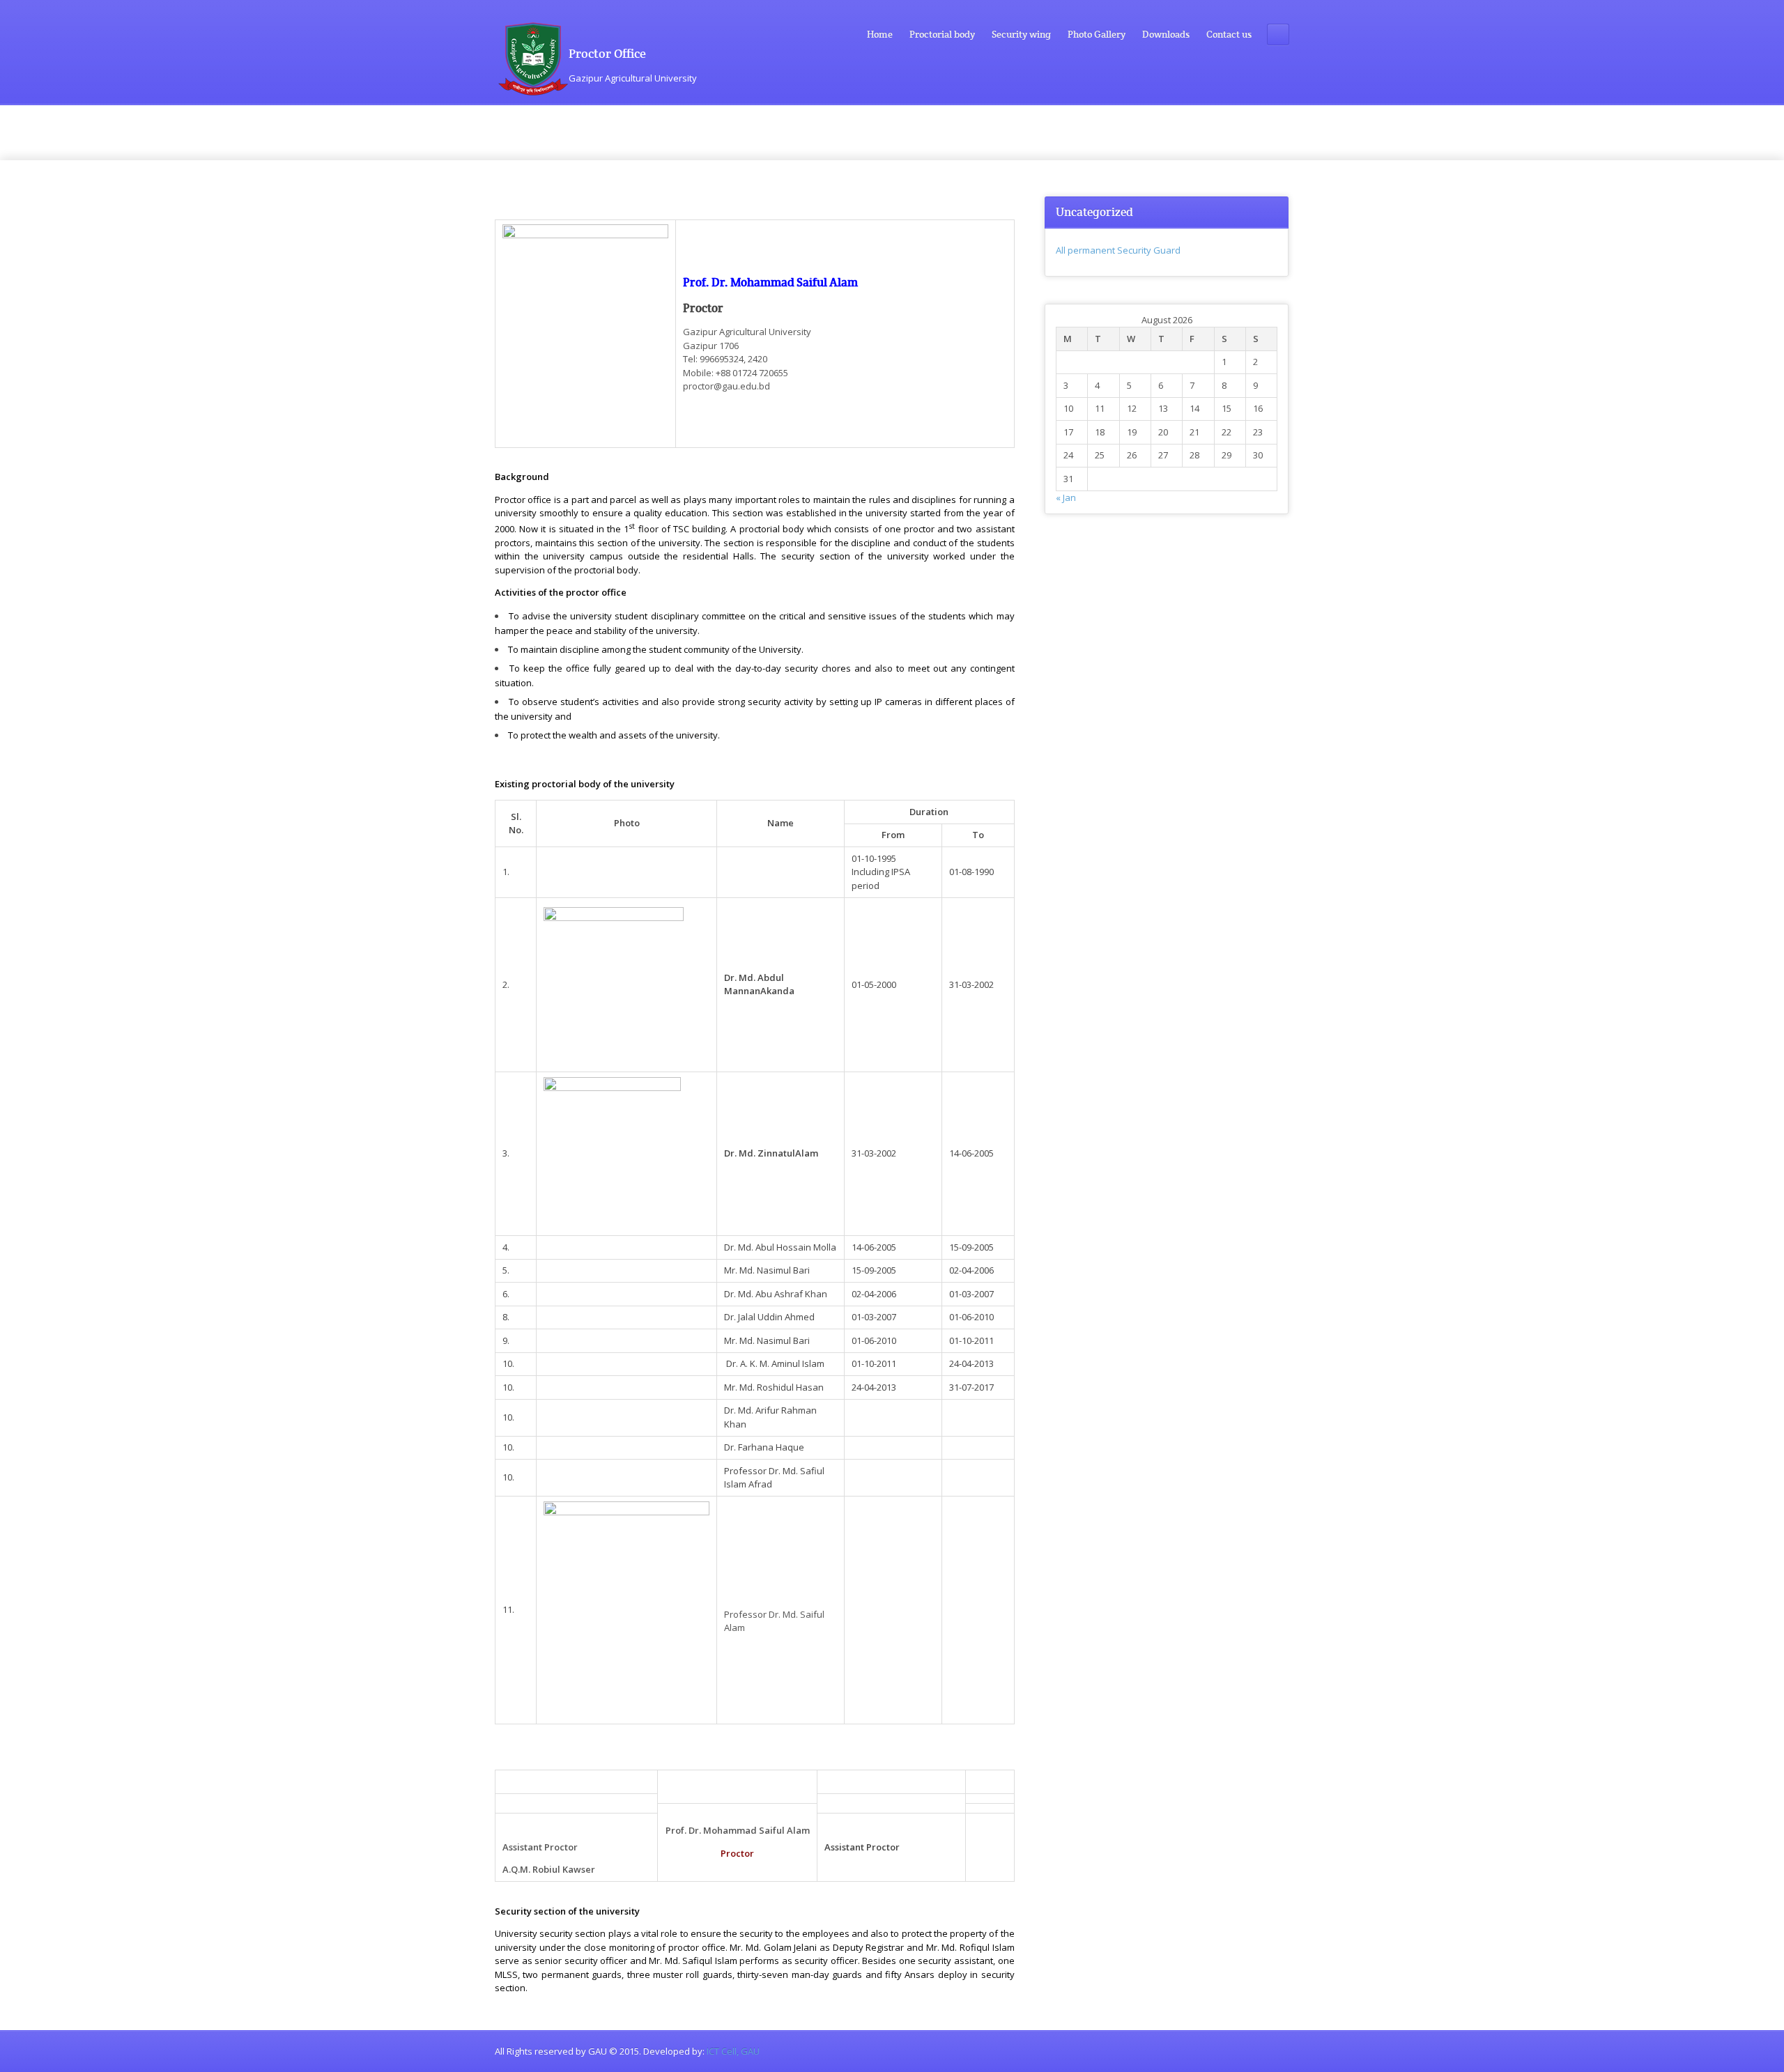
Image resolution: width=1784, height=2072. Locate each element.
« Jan (1066, 497)
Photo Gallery (1097, 34)
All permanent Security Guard (1118, 250)
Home (880, 34)
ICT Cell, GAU (733, 2051)
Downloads (1166, 34)
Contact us (1229, 34)
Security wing (1021, 34)
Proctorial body (942, 34)
